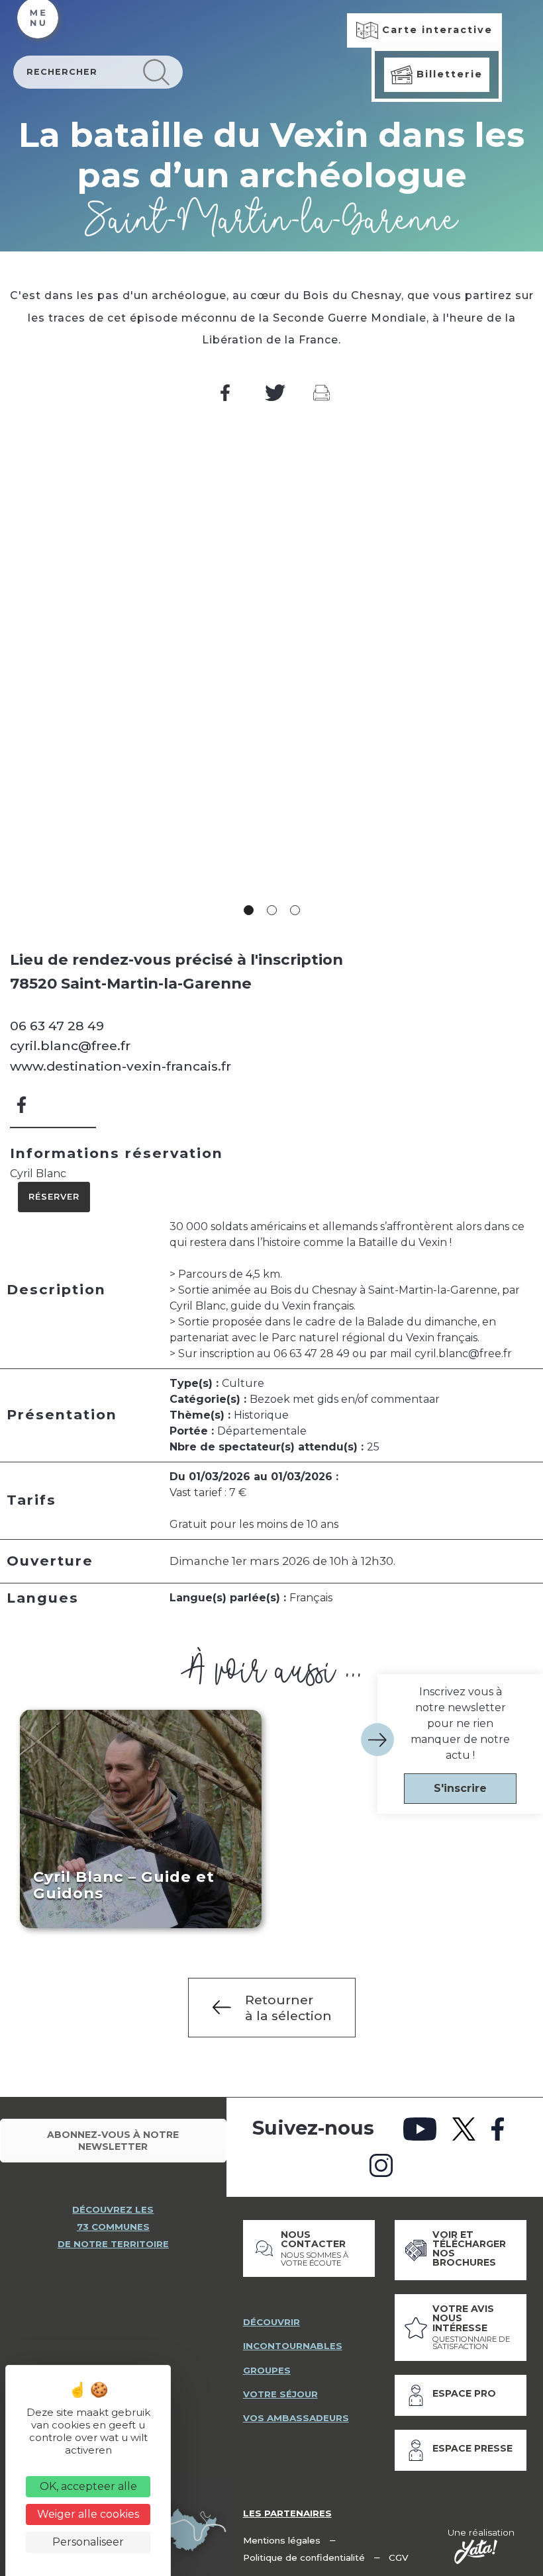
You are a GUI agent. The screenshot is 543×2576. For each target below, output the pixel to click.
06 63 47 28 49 (57, 1026)
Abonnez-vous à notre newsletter (113, 2141)
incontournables (293, 2346)
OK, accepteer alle (88, 2486)
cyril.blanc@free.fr (70, 1045)
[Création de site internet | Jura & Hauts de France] (476, 2552)
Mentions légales (282, 2540)
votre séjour (280, 2394)
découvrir (271, 2322)
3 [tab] (295, 910)
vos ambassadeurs (296, 2418)
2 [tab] (272, 910)
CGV (399, 2557)
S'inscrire (460, 1788)
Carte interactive (435, 30)
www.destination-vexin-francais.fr (121, 1066)
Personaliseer (88, 2542)
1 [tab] (249, 910)
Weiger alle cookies (88, 2514)
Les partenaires (287, 2513)
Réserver (54, 1197)
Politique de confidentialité (304, 2557)
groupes (267, 2370)
